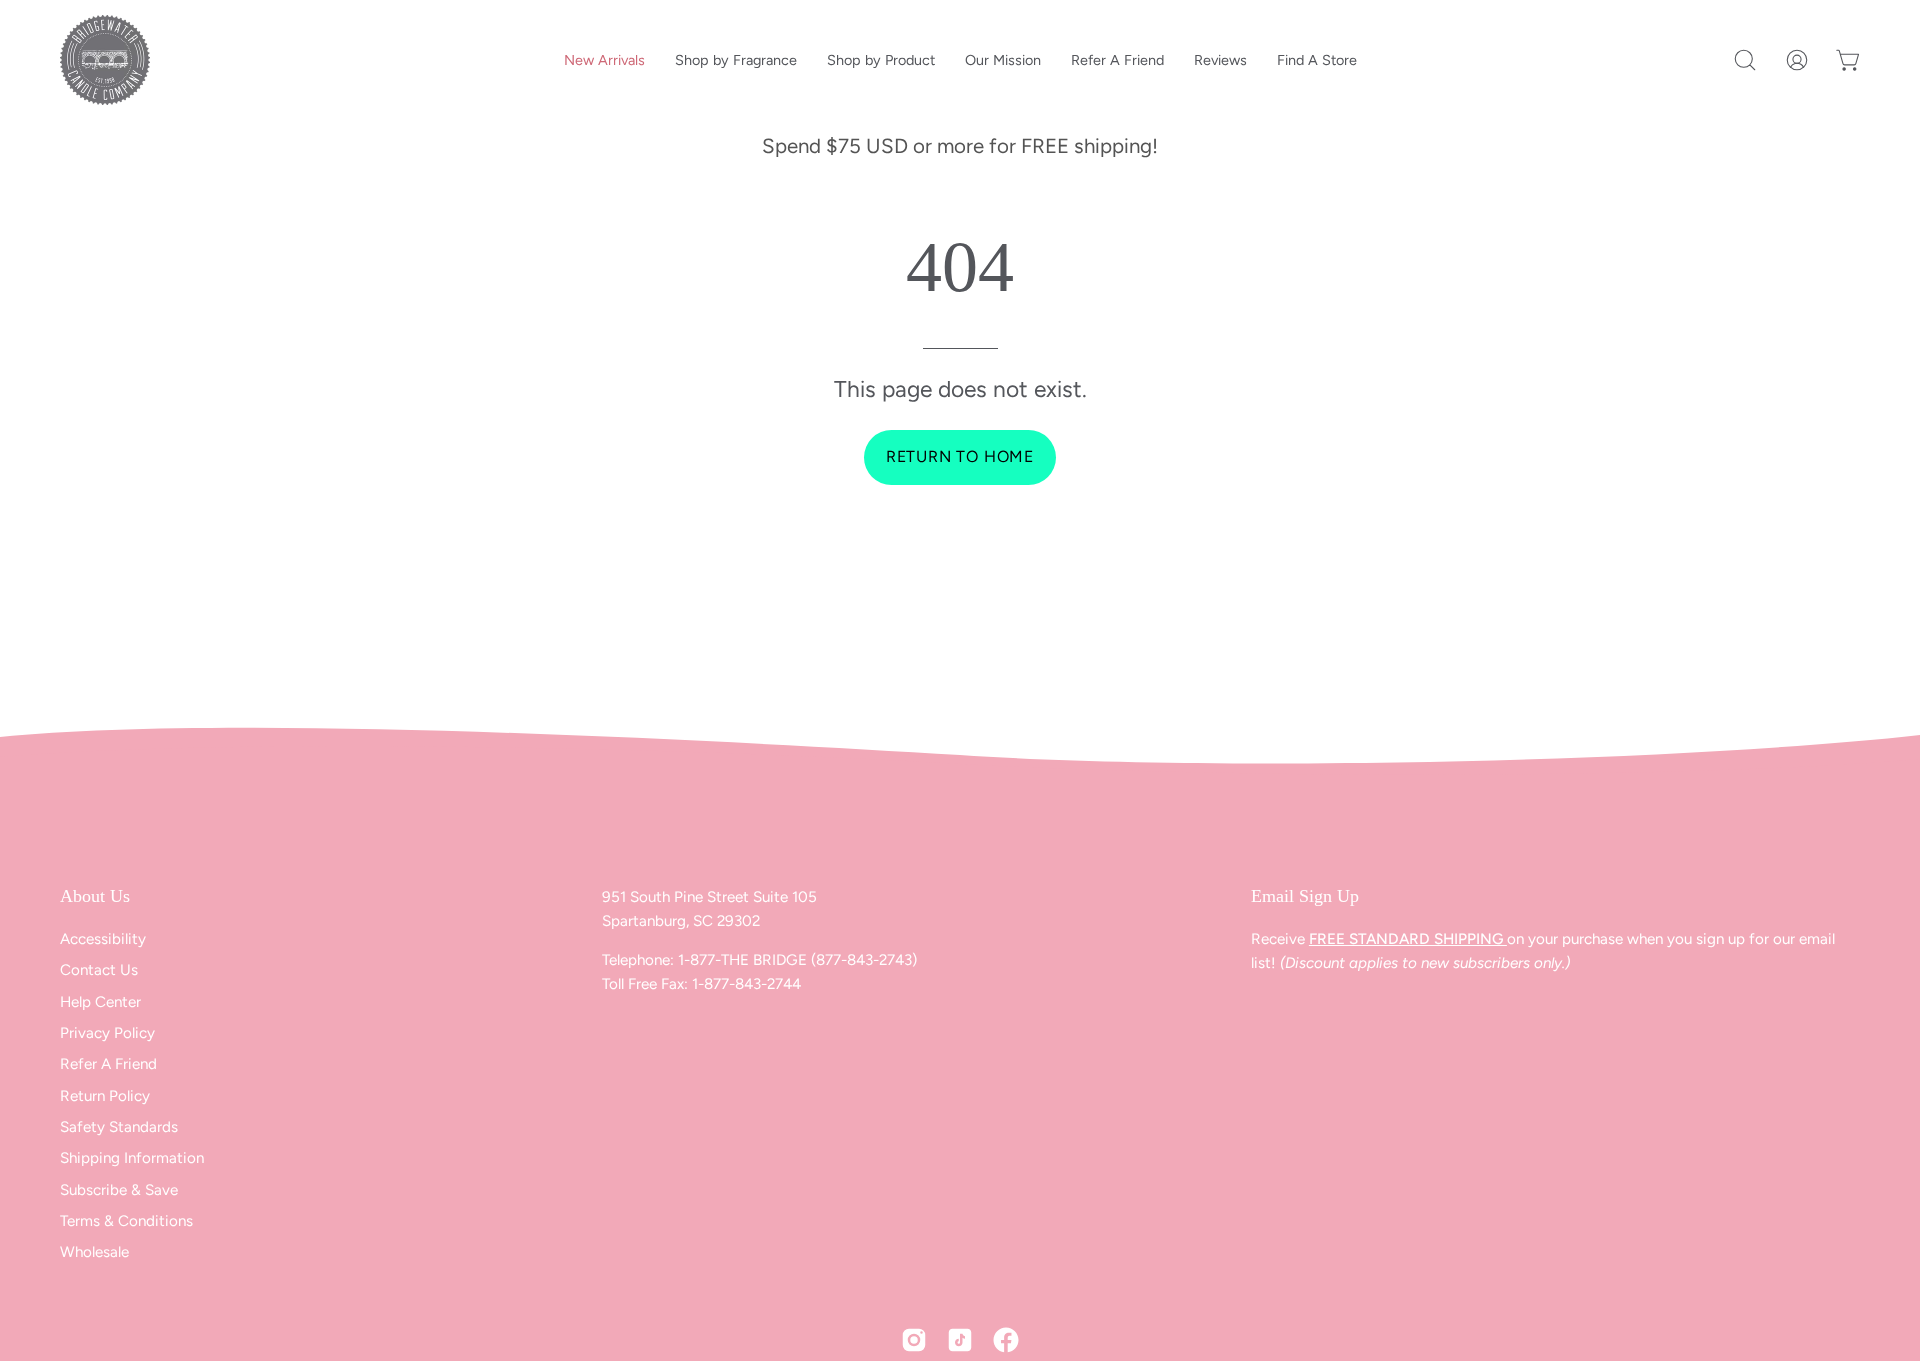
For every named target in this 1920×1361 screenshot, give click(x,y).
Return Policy (105, 1096)
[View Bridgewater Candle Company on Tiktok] (960, 1340)
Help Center (100, 1002)
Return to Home (960, 456)
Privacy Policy (107, 1033)
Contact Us (99, 971)
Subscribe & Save (119, 1190)
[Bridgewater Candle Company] (105, 60)
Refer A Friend (108, 1065)
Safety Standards (119, 1127)
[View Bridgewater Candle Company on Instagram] (914, 1340)
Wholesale (94, 1253)
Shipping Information (132, 1159)
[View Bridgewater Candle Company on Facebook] (1006, 1340)
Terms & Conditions (126, 1221)
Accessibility (103, 939)
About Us (95, 896)
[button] (1745, 60)
